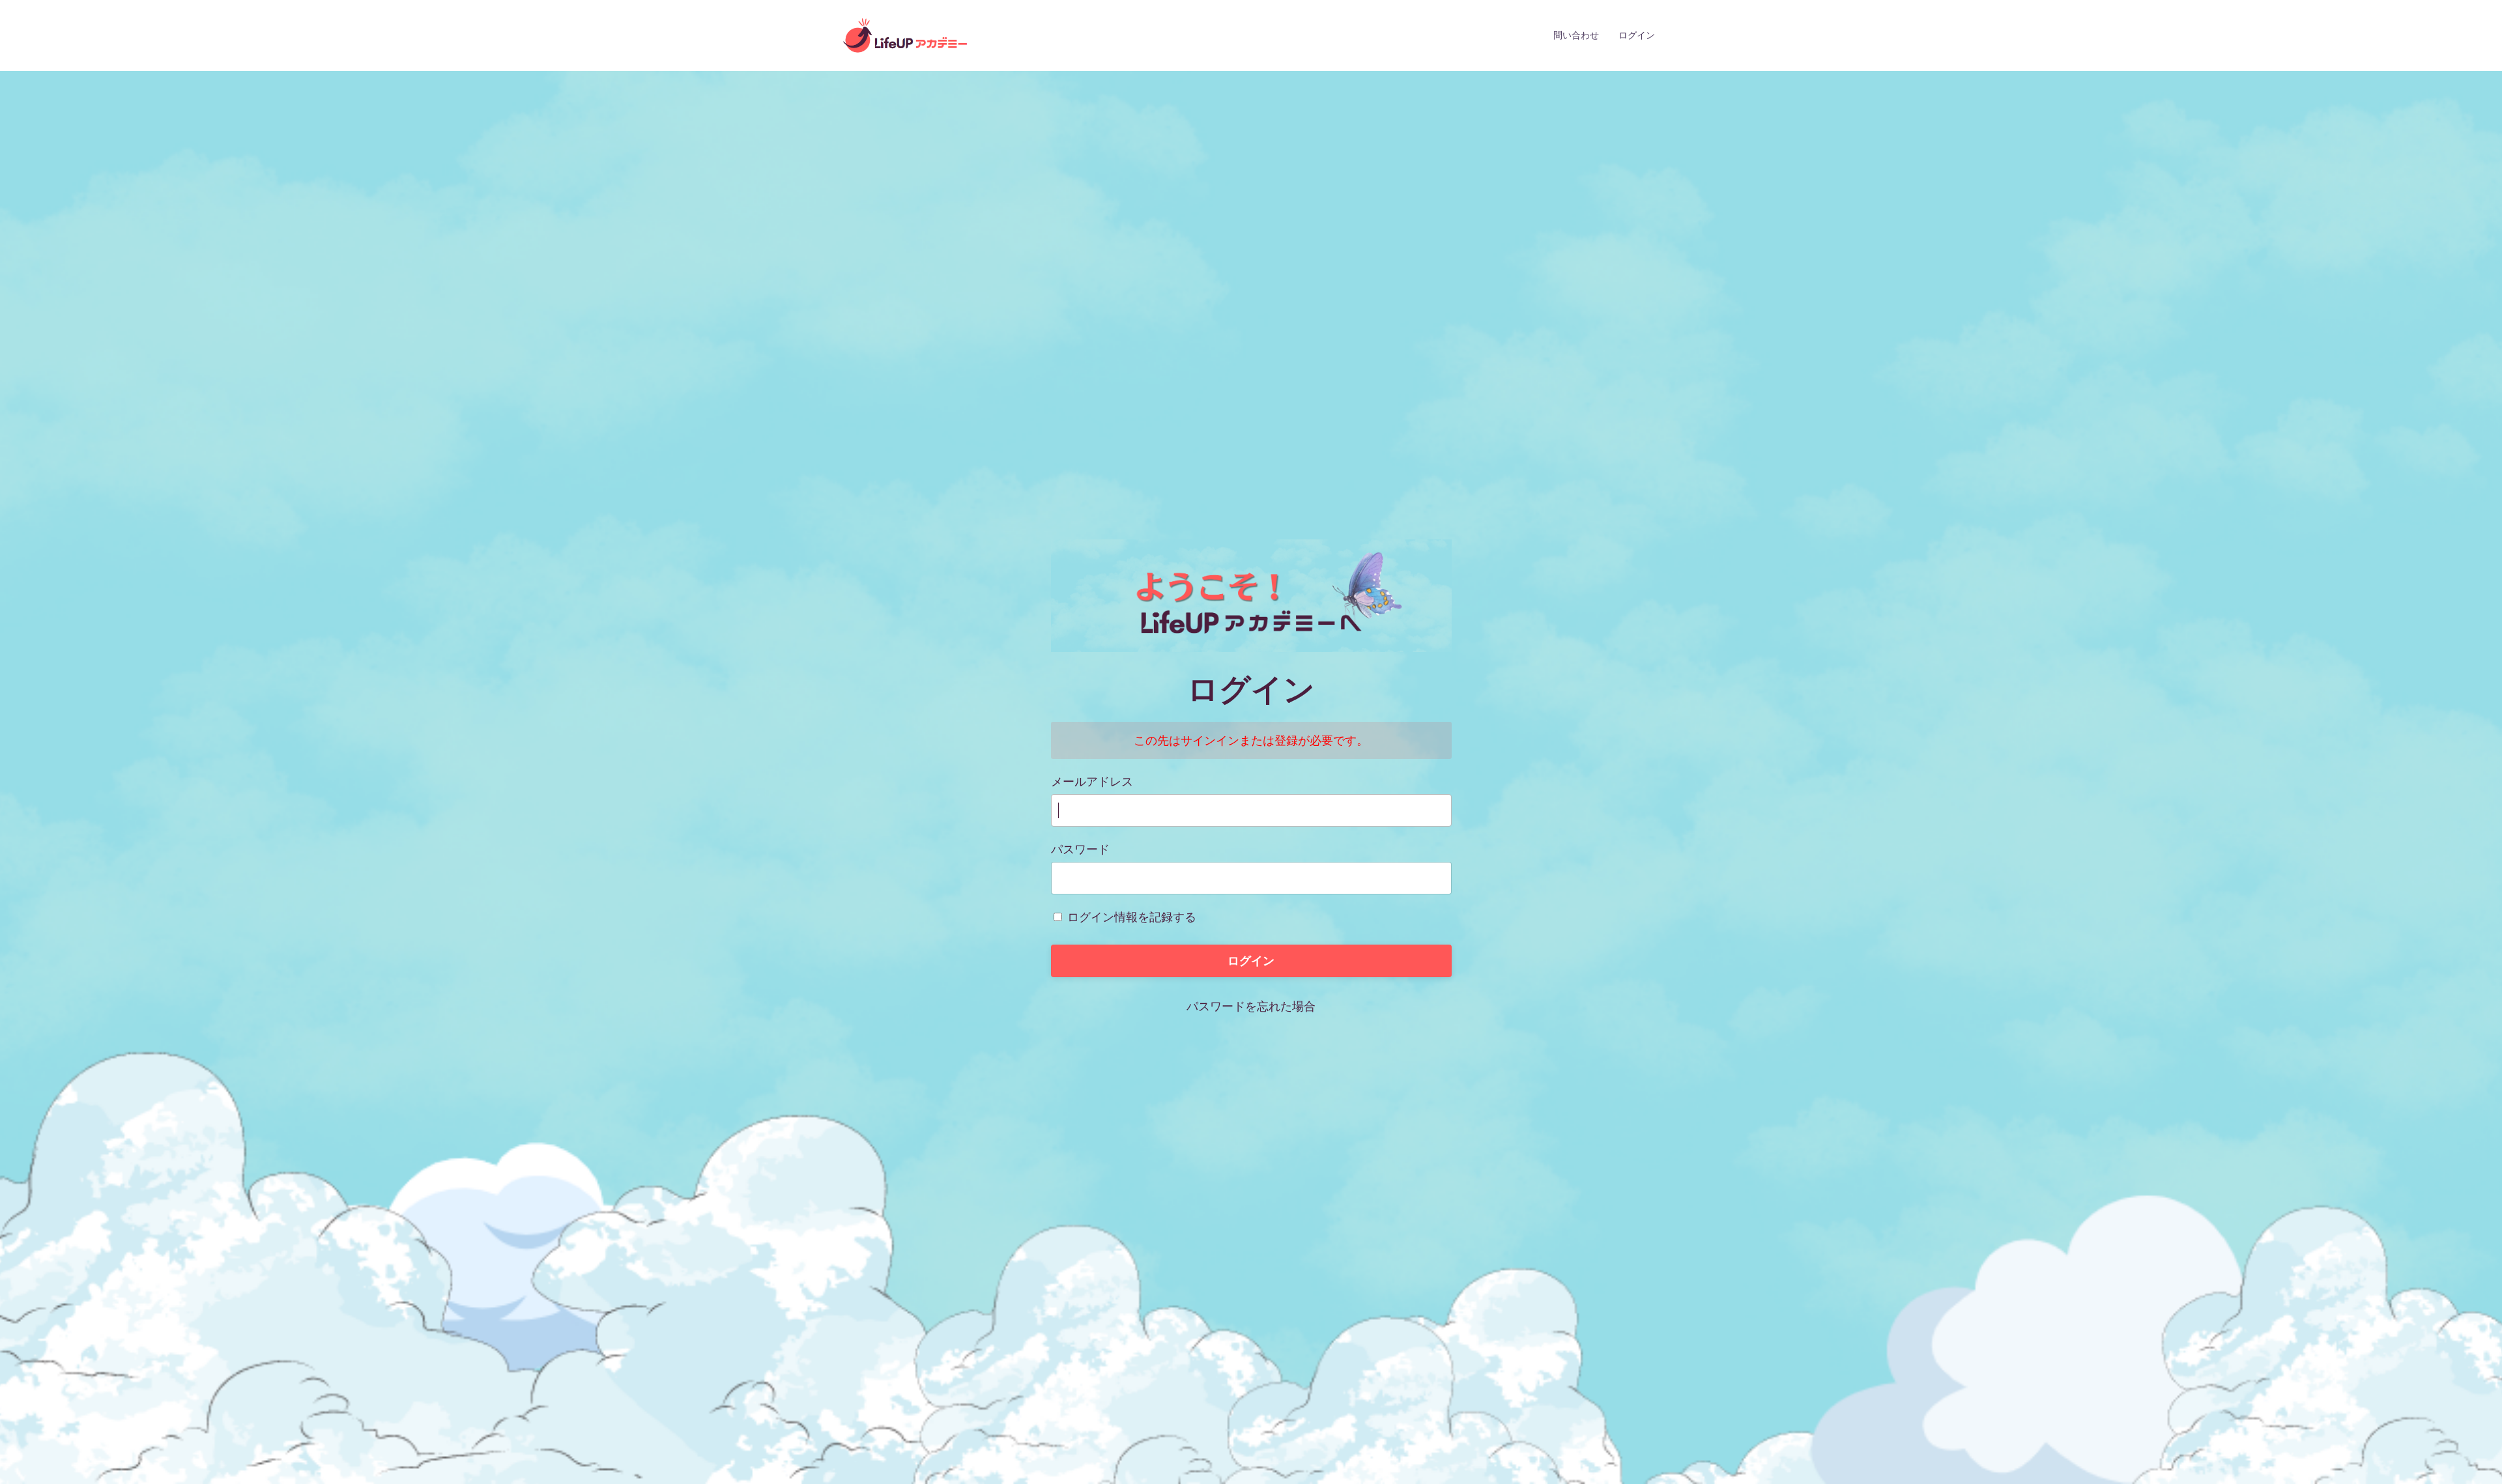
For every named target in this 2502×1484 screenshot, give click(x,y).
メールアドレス (1092, 781)
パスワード (1080, 849)
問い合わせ (1576, 35)
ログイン (1637, 35)
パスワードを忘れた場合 (1251, 1006)
